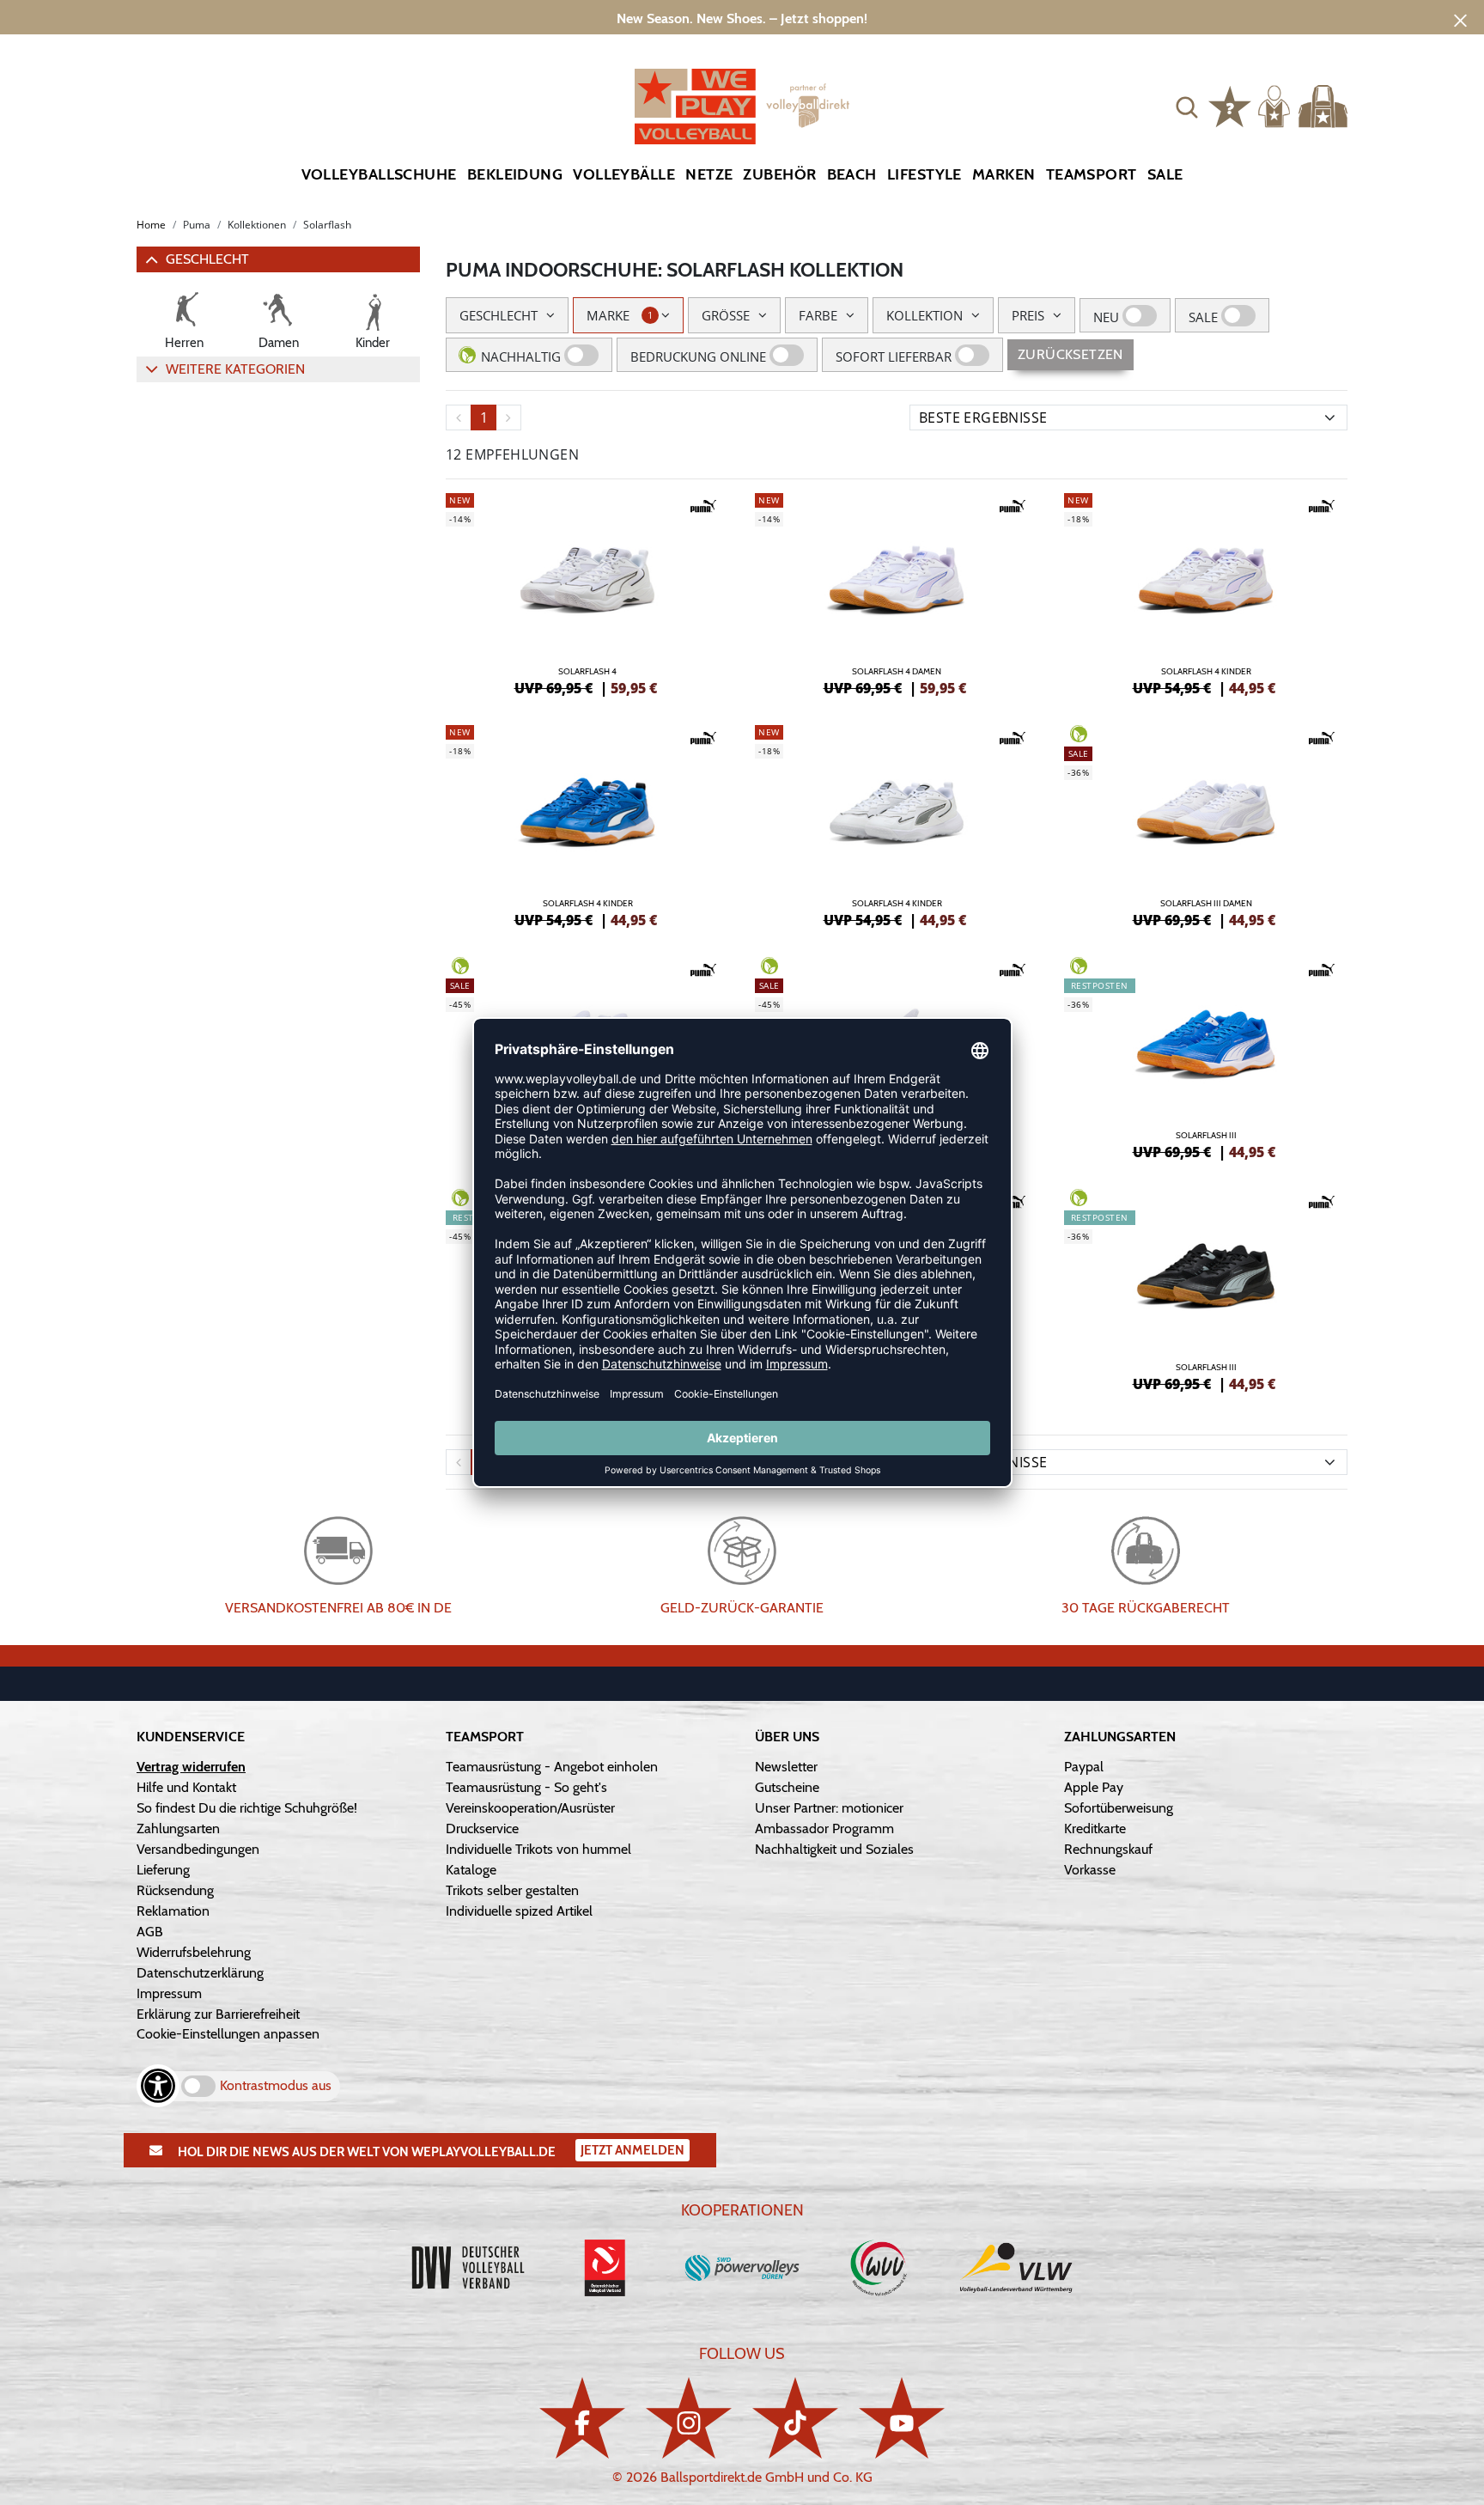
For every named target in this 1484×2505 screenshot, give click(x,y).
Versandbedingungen (198, 1849)
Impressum (169, 1993)
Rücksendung (175, 1890)
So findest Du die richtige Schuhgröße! (247, 1808)
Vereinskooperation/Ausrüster (530, 1808)
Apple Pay (1094, 1787)
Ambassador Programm (824, 1828)
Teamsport (1092, 174)
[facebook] (582, 2418)
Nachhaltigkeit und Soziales (834, 1849)
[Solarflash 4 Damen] (897, 592)
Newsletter (786, 1767)
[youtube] (902, 2418)
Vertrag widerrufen (191, 1767)
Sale (1165, 174)
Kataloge (471, 1870)
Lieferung (163, 1870)
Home (151, 225)
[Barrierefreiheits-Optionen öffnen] (158, 2086)
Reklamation (173, 1911)
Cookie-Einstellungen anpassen (228, 2034)
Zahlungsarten (178, 1828)
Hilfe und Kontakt (186, 1787)
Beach (852, 174)
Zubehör (779, 174)
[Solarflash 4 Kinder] (1206, 592)
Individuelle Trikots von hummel (538, 1849)
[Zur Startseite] (742, 107)
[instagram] (689, 2418)
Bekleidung (515, 174)
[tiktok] (795, 2418)
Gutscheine (787, 1787)
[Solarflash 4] (587, 592)
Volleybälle (624, 174)
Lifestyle (924, 174)
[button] (1187, 107)
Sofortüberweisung (1119, 1808)
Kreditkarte (1095, 1828)
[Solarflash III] (1206, 1056)
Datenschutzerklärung (200, 1973)
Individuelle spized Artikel (519, 1911)
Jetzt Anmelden (633, 2150)
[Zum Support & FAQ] (1230, 105)
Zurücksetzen (1070, 354)
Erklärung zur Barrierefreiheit (218, 2014)
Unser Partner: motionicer (829, 1808)
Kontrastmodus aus (276, 2085)
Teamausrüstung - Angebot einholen (552, 1767)
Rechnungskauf (1108, 1849)
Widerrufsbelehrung (194, 1952)
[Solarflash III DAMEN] (1206, 824)
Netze (709, 174)
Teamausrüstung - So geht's (526, 1787)
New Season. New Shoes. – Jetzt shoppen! (742, 18)
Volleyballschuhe (379, 174)
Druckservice (482, 1828)
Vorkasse (1090, 1870)
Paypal (1084, 1767)
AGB (150, 1932)
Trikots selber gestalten (512, 1890)
